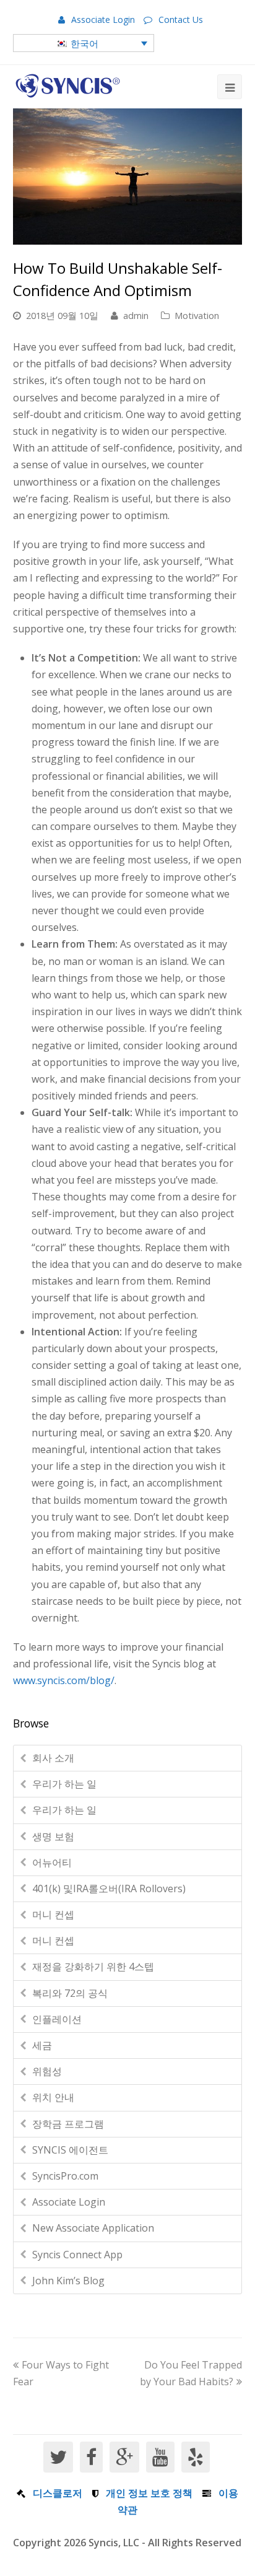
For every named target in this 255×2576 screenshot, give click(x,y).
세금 (42, 2045)
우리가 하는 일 (64, 1784)
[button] (84, 43)
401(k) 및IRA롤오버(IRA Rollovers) (109, 1888)
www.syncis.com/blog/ (64, 1680)
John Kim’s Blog (68, 2281)
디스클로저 (58, 2493)
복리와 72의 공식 (70, 1993)
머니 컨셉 (53, 1915)
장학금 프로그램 (68, 2124)
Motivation (197, 315)
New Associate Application (93, 2228)
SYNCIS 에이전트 (70, 2150)
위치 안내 (53, 2097)
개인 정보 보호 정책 (149, 2493)
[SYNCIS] (68, 86)
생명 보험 (53, 1836)
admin (136, 315)
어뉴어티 (52, 1862)
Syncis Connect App (77, 2255)
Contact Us (181, 20)
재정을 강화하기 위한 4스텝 (93, 1967)
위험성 (47, 2071)
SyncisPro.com (65, 2176)
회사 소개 (53, 1758)
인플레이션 (57, 2019)
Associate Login (103, 20)
